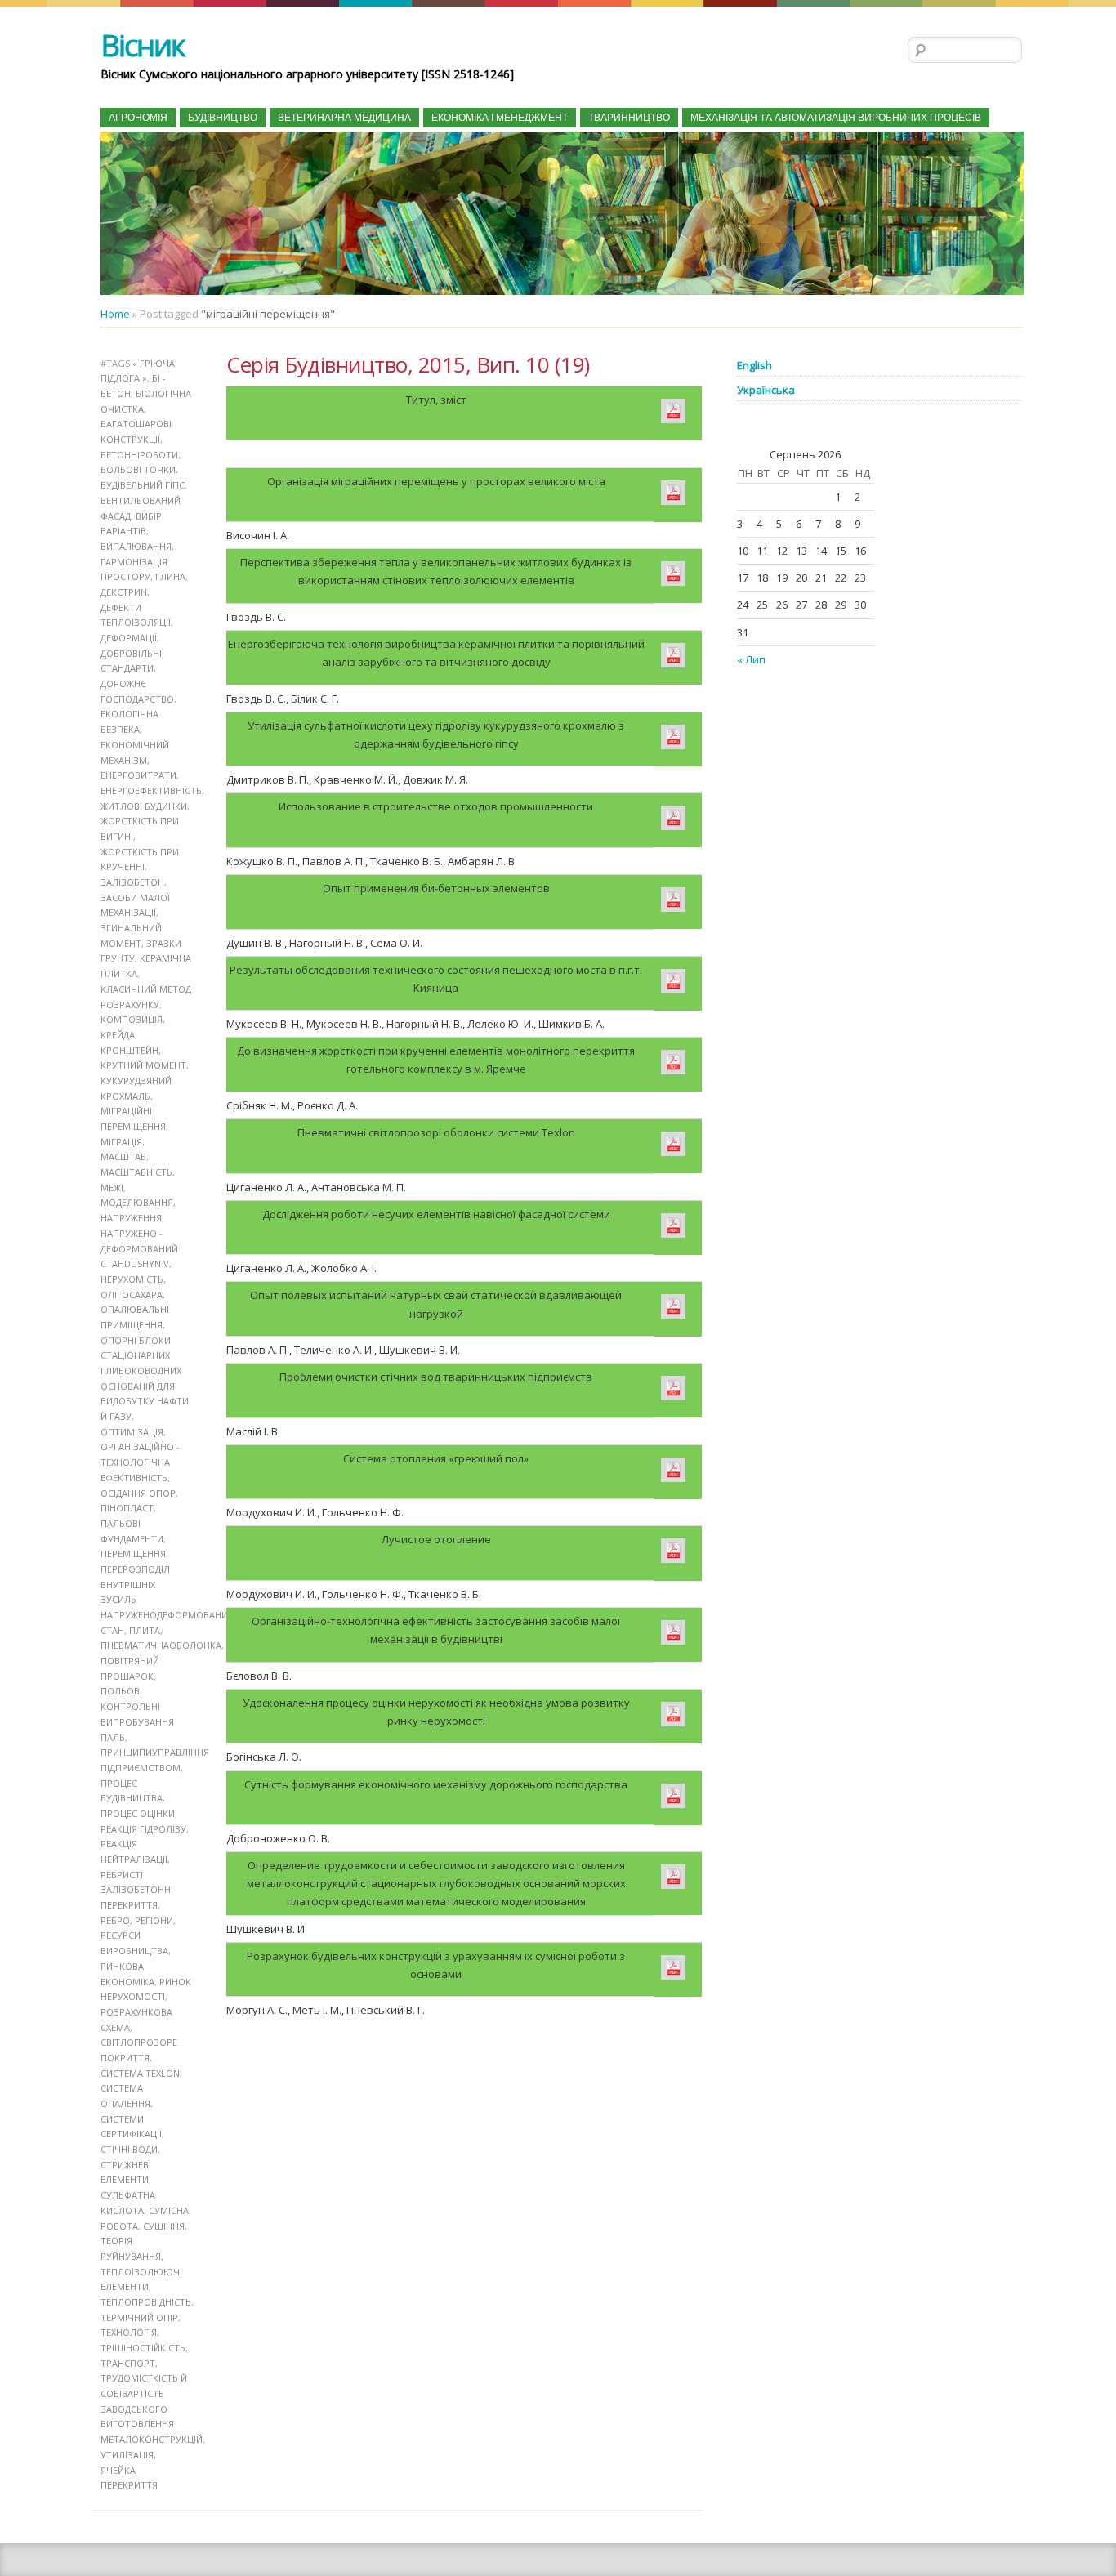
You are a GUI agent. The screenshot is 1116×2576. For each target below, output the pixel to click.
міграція (121, 1142)
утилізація (127, 2455)
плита (145, 1630)
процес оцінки (138, 1813)
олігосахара (132, 1295)
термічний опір (139, 2317)
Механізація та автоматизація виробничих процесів (836, 118)
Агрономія (138, 118)
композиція (132, 1019)
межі (112, 1188)
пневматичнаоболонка (161, 1645)
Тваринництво (629, 118)
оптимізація (132, 1432)
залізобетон (132, 882)
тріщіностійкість (143, 2348)
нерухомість (132, 1279)
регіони (154, 1920)
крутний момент (143, 1065)
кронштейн (129, 1050)
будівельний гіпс (143, 485)
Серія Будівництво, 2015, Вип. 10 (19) (408, 364)
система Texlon (140, 2073)
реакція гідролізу (143, 1829)
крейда (118, 1035)
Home (115, 314)
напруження (131, 1218)
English (754, 365)
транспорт (128, 2363)
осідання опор (138, 1493)
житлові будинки (144, 806)
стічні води (129, 2149)
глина (170, 576)
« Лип (751, 659)
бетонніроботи (139, 455)
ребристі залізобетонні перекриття (137, 1890)
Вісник (143, 45)
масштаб (123, 1156)
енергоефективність (151, 790)
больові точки (138, 469)
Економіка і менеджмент (500, 118)
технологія (129, 2332)
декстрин (124, 592)
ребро (115, 1920)
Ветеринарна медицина (344, 118)
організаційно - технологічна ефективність (140, 1462)
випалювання (136, 546)
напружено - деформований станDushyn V (139, 1248)
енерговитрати (138, 775)
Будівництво (223, 118)
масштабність (136, 1172)
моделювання (137, 1202)
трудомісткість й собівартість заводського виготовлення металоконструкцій (152, 2409)
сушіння (164, 2226)
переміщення (133, 1554)
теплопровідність (146, 2302)
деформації (129, 638)
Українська (766, 390)
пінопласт (127, 1508)
